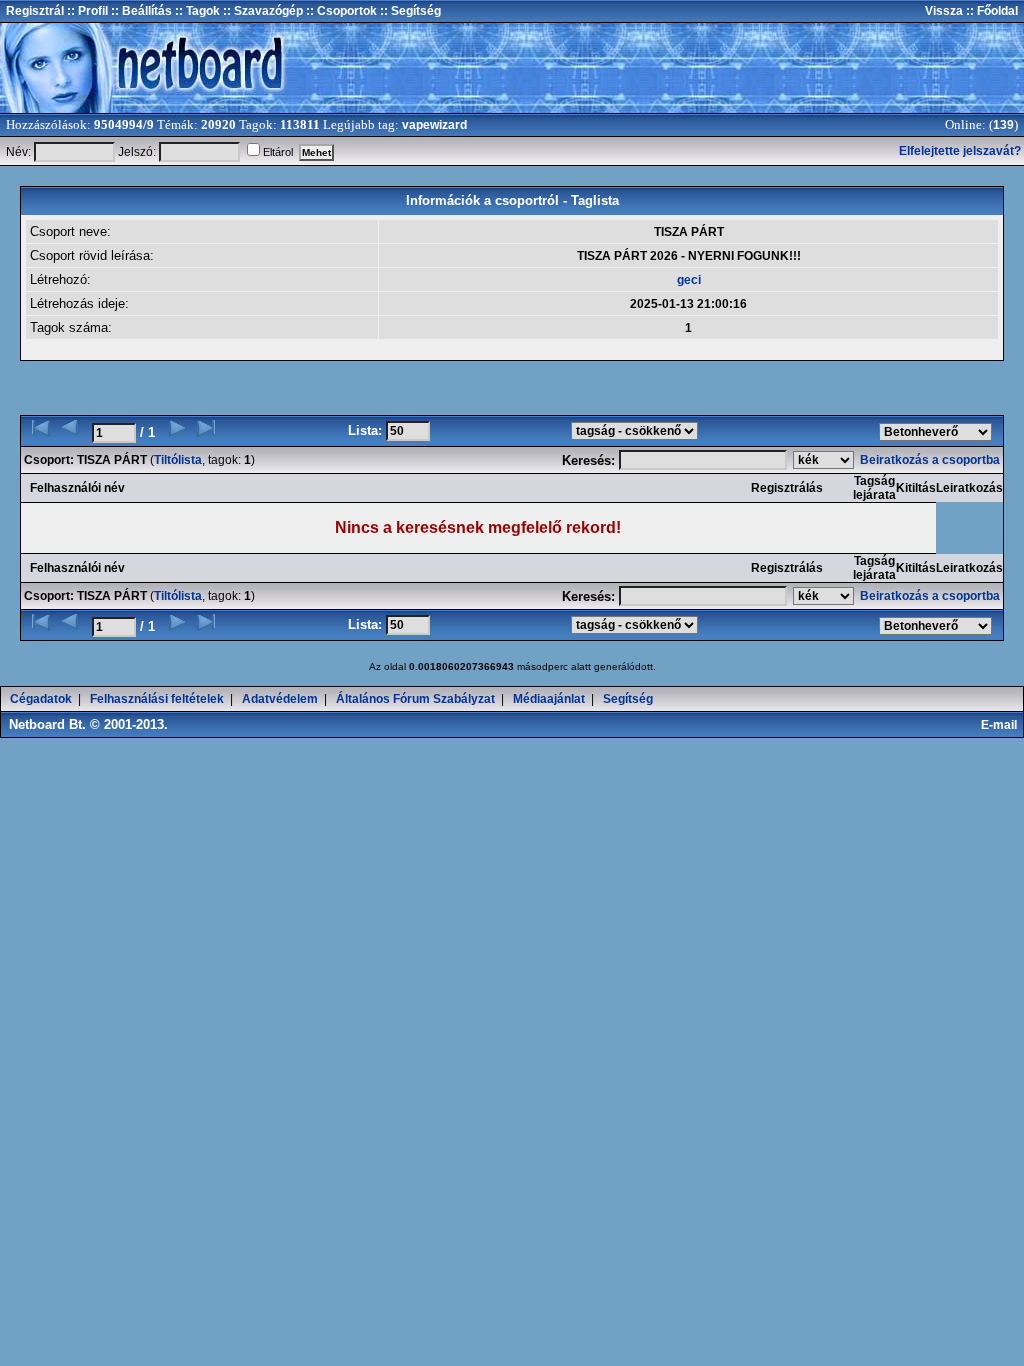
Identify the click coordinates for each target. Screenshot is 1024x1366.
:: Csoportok (340, 11)
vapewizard (434, 125)
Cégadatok (41, 699)
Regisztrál (35, 11)
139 (1003, 125)
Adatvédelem (280, 699)
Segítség (628, 699)
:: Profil (86, 11)
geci (689, 280)
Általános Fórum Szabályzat (415, 699)
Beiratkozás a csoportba (931, 460)
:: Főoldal (990, 11)
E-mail (1002, 725)
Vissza (944, 11)
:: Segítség (409, 11)
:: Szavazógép (263, 11)
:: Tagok (196, 11)
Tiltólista (178, 460)
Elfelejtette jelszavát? (960, 151)
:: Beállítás (140, 11)
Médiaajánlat (549, 699)
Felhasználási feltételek (157, 699)
